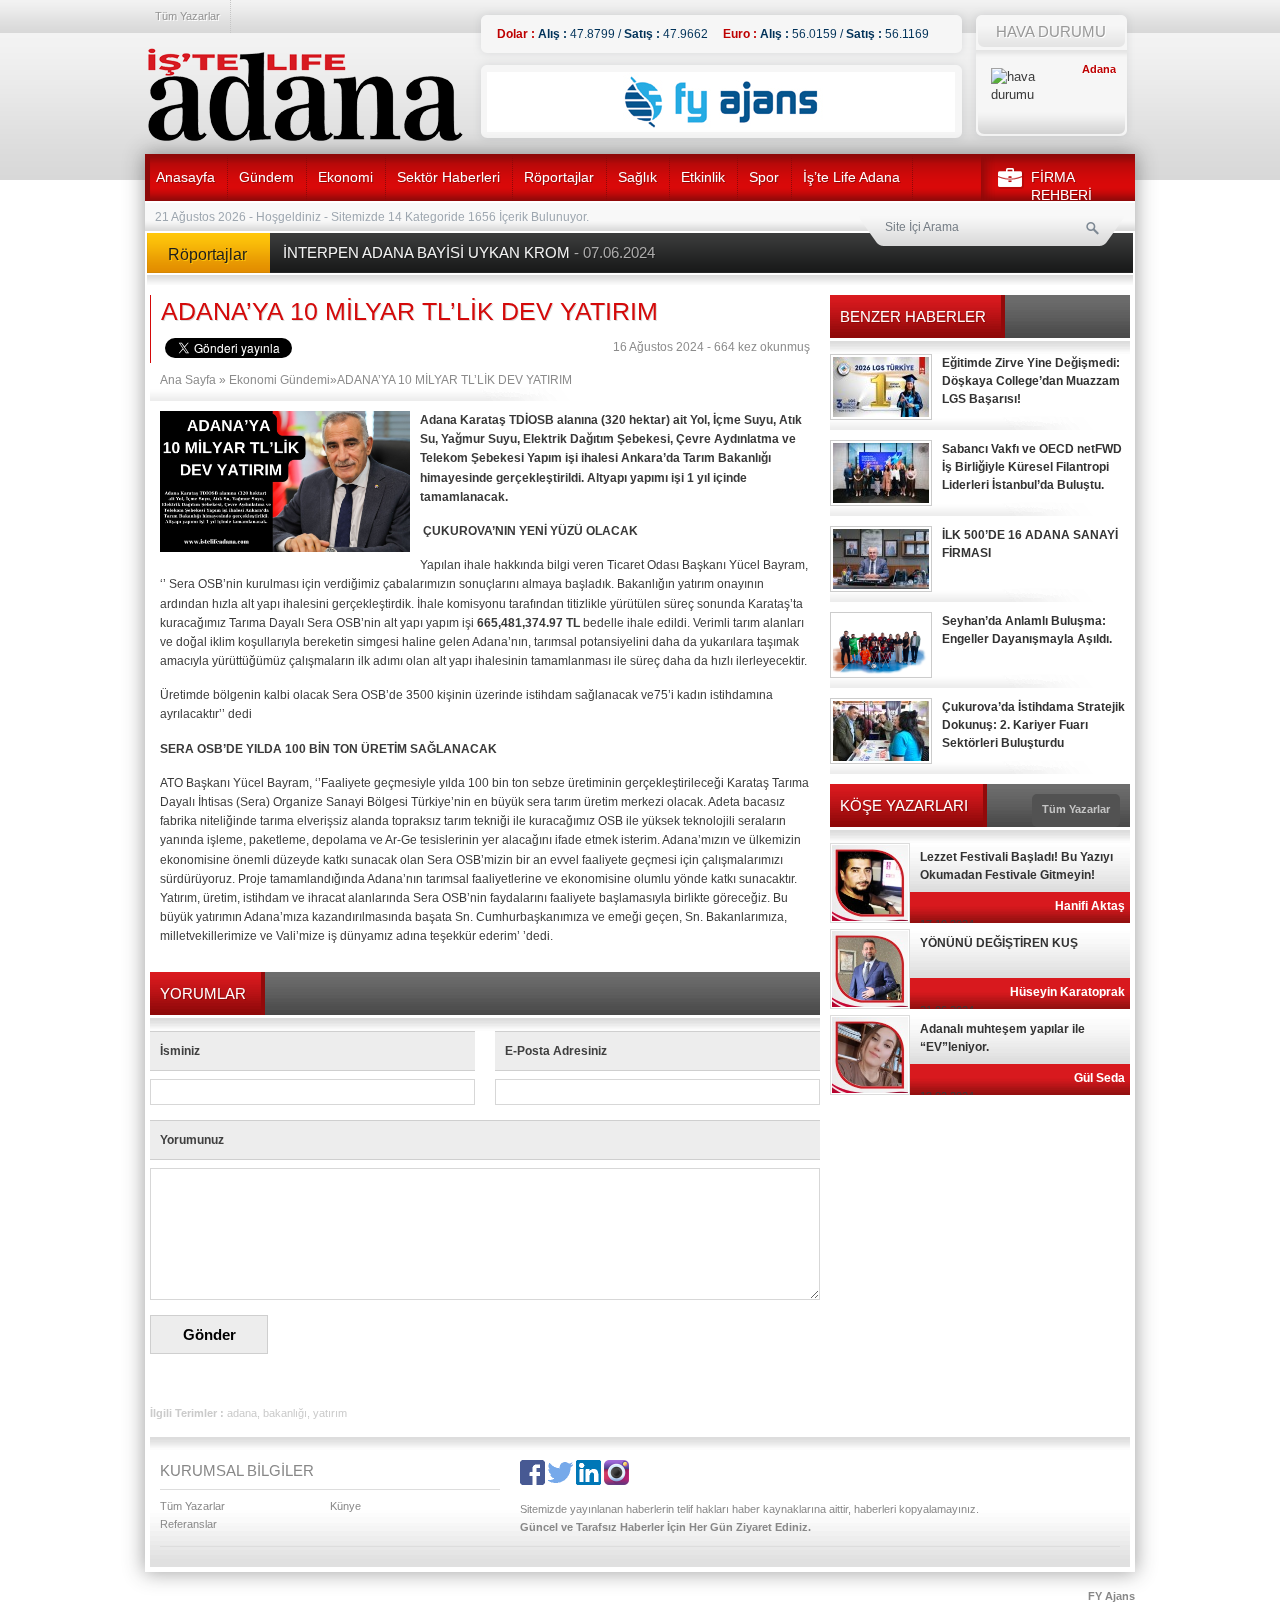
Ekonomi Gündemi (279, 380)
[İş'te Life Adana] (305, 95)
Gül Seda (1099, 1078)
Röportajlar (559, 177)
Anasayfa (185, 177)
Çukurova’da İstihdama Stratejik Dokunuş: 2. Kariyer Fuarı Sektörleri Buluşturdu (1033, 725)
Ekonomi (345, 177)
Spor (764, 177)
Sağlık (637, 177)
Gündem (266, 177)
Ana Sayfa (188, 380)
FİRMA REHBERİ (1061, 186)
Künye (345, 1506)
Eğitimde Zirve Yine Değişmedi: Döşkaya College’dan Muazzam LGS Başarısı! (1031, 381)
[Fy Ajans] (721, 128)
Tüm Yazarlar (187, 16)
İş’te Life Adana (851, 177)
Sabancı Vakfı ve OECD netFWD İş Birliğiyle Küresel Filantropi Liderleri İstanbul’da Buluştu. (1032, 467)
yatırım (330, 1413)
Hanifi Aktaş (1090, 906)
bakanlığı (285, 1413)
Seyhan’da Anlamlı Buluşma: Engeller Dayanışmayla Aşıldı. (1027, 630)
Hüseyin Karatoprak (1067, 992)
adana (242, 1413)
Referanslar (188, 1524)
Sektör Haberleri (448, 177)
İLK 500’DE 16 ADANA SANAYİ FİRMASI (1030, 544)
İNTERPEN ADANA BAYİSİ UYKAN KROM (469, 252)
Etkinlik (703, 177)
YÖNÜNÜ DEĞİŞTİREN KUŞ (999, 943)
